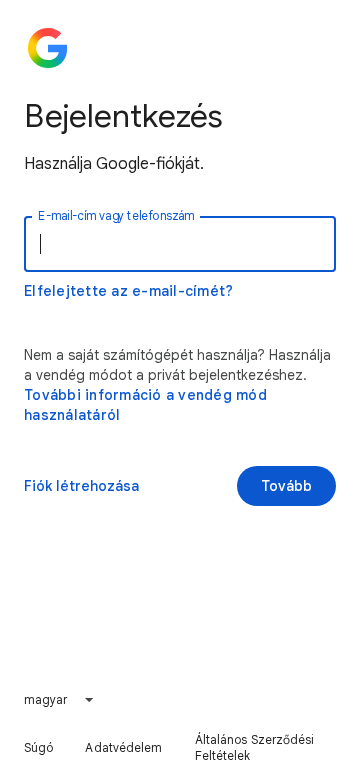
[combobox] (60, 700)
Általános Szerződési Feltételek (255, 747)
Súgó (38, 747)
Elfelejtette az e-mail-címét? (128, 291)
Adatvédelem (123, 747)
